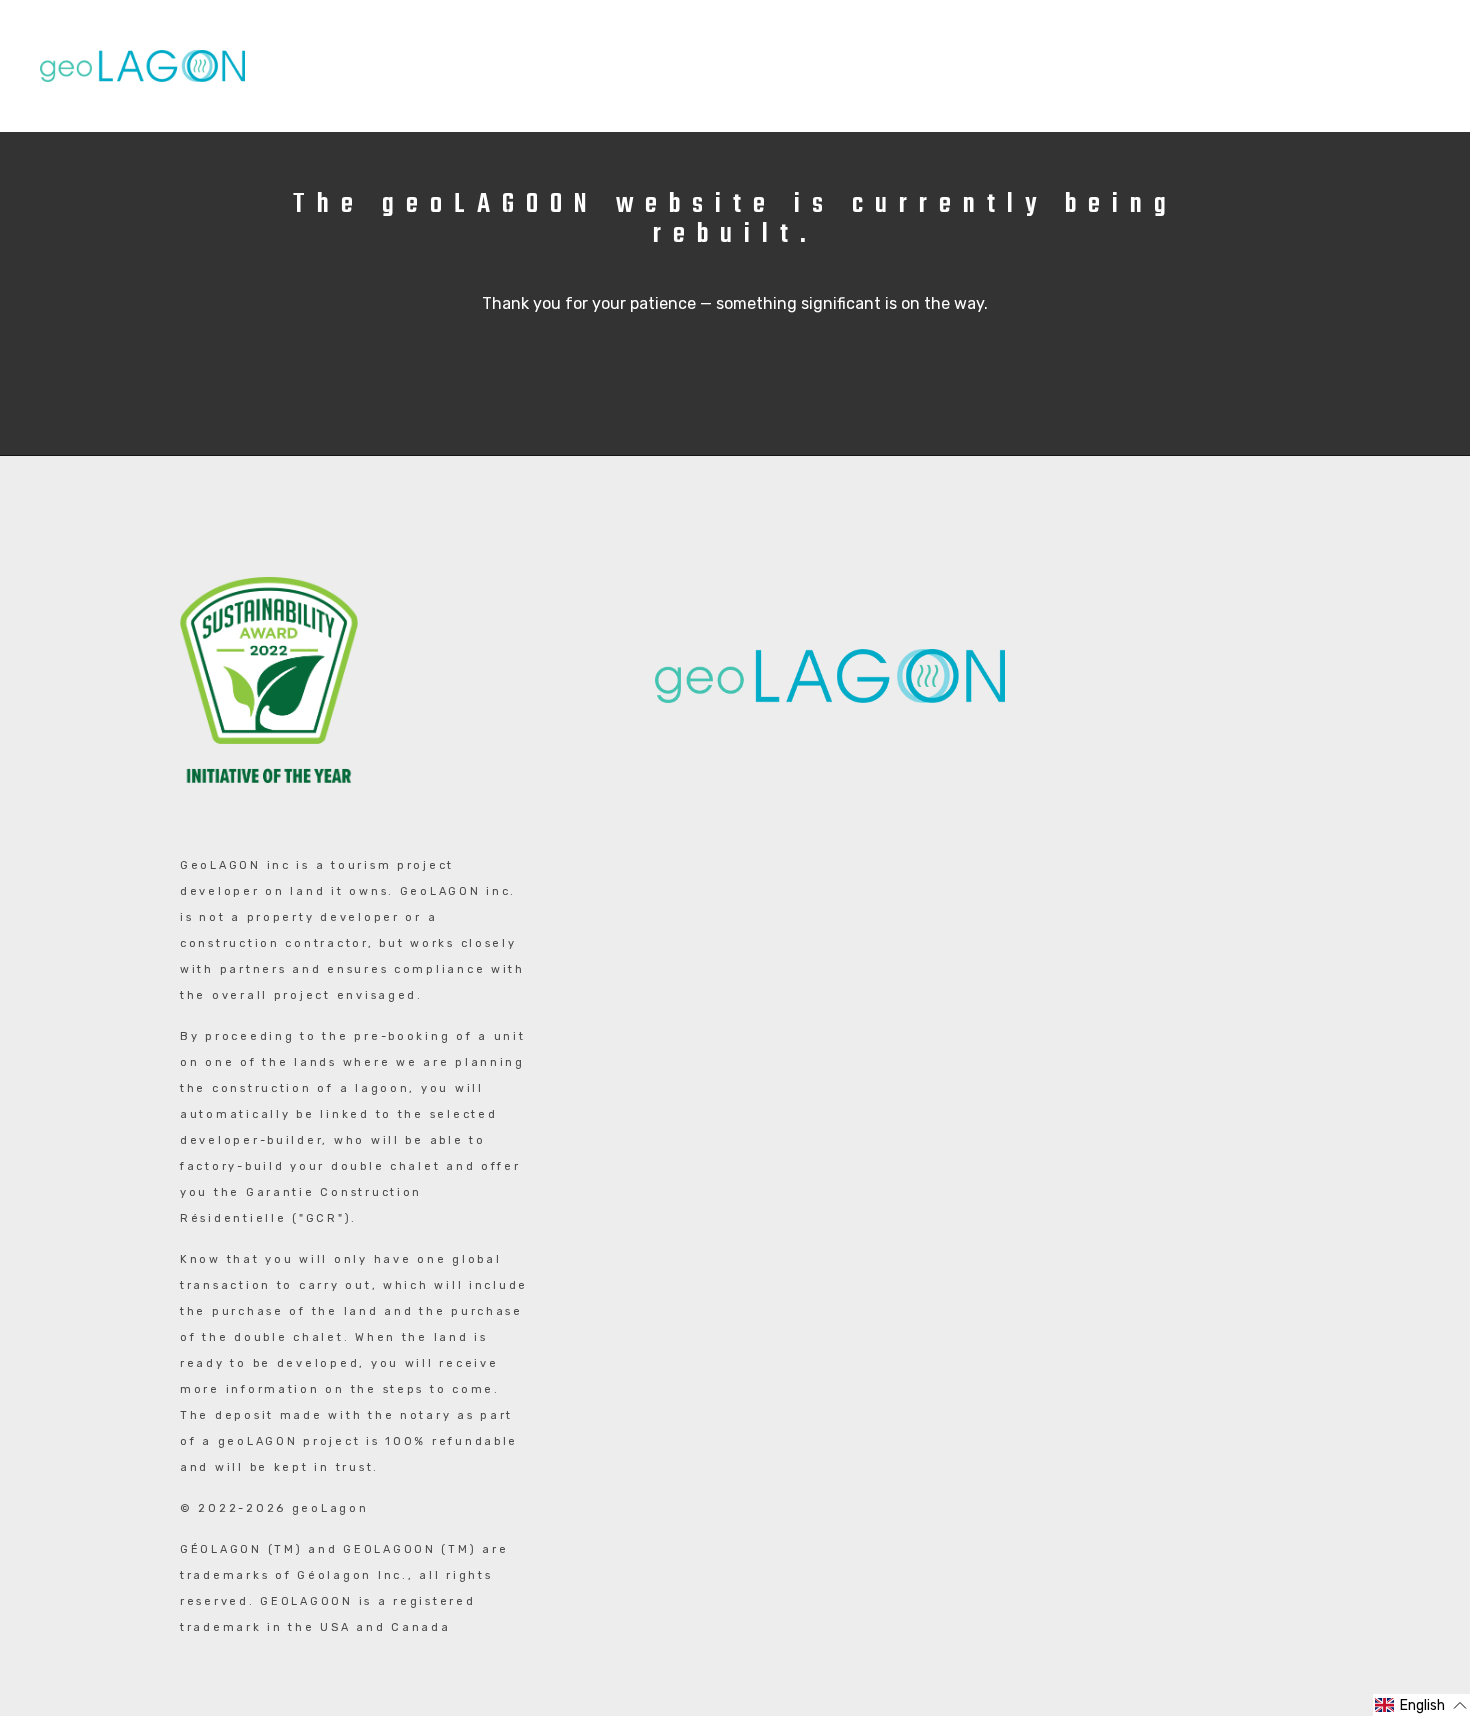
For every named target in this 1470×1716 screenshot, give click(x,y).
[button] (1421, 1705)
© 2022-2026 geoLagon (274, 1508)
